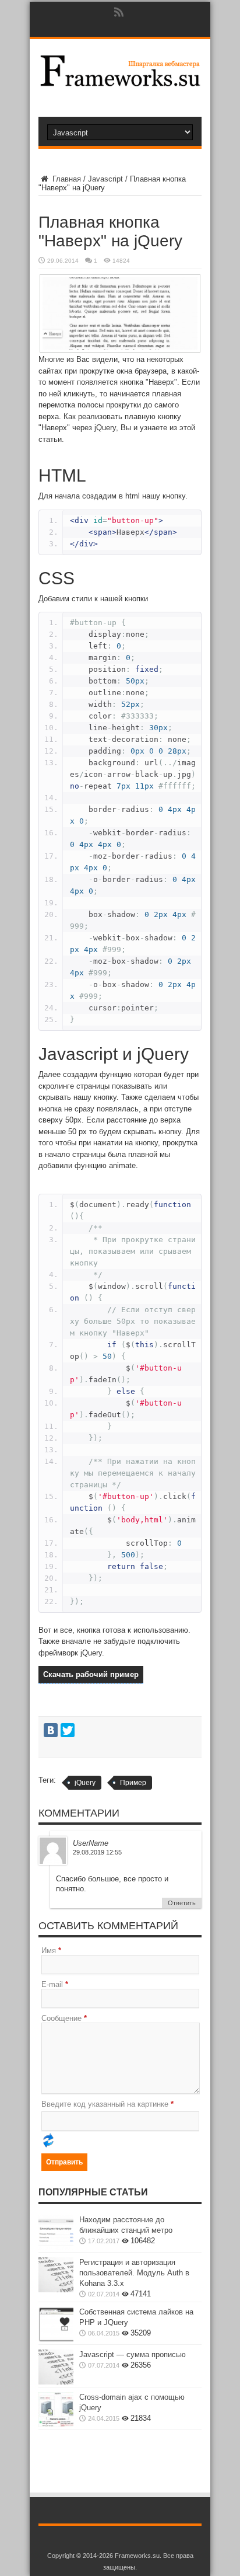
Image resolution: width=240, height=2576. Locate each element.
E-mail (52, 1984)
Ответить (182, 1903)
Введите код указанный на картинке (105, 2104)
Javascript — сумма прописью (133, 2354)
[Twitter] (68, 1730)
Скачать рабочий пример (91, 1674)
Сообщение (61, 2018)
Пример (133, 1783)
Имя (49, 1951)
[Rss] (119, 12)
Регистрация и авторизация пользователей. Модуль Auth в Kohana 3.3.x (134, 2273)
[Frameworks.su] (120, 83)
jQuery (85, 1783)
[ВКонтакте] (51, 1730)
